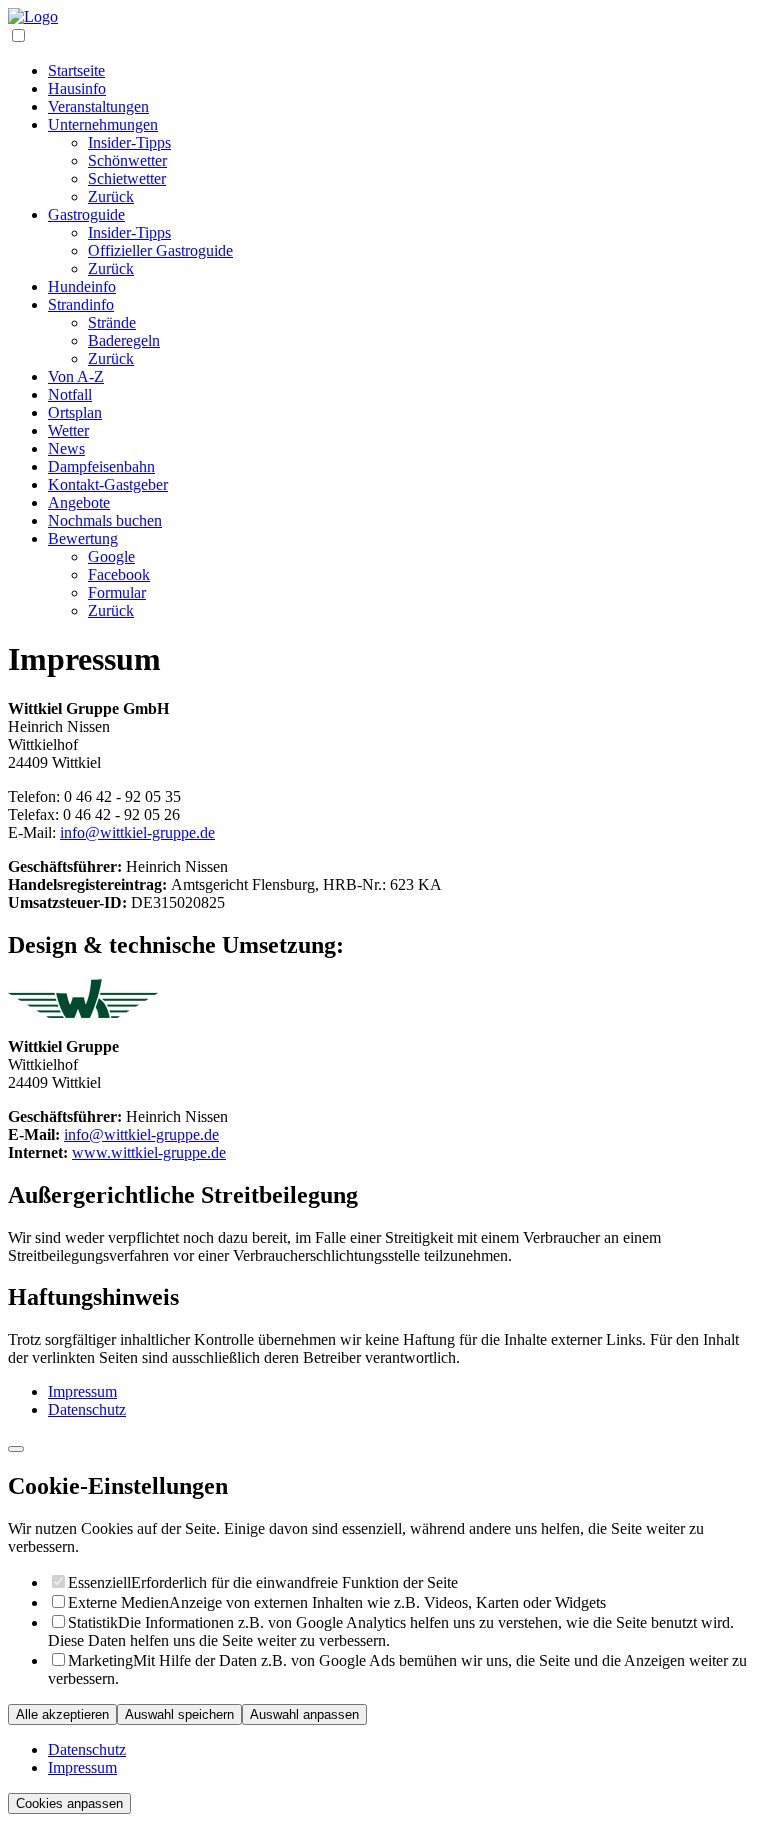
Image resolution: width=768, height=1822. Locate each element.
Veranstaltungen (98, 106)
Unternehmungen (103, 124)
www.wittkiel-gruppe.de (149, 1152)
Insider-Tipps (129, 142)
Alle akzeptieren (62, 1714)
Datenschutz (87, 1409)
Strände (112, 322)
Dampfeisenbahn (101, 466)
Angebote (79, 502)
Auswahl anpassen (304, 1714)
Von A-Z (76, 376)
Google (111, 556)
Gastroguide (86, 214)
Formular (117, 592)
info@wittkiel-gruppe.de (137, 832)
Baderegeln (124, 340)
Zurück (111, 196)
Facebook (119, 574)
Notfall (70, 394)
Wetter (68, 430)
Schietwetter (127, 178)
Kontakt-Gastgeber (108, 484)
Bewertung (83, 538)
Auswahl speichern (179, 1714)
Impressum (82, 1391)
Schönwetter (127, 160)
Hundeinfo (82, 286)
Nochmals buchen (105, 520)
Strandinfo (81, 304)
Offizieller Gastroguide (160, 250)
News (66, 448)
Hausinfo (77, 88)
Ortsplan (75, 412)
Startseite (76, 70)
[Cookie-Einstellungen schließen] (16, 1449)
